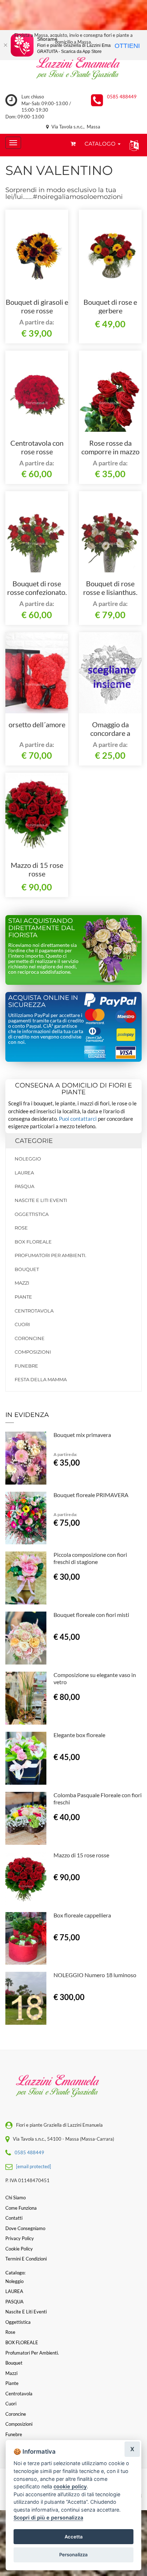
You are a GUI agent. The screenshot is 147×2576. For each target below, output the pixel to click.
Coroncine (30, 1338)
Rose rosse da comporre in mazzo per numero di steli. (110, 451)
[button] (133, 145)
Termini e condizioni (26, 2259)
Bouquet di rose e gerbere (110, 306)
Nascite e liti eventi (41, 1200)
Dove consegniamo (25, 2228)
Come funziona (21, 2208)
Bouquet (27, 1269)
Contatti (14, 2218)
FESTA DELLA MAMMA (41, 1379)
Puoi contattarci (78, 1119)
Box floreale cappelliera (82, 1915)
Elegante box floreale (79, 1735)
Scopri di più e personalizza (48, 2518)
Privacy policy (20, 2238)
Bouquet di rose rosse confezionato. (37, 588)
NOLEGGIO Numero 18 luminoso (95, 1975)
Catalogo (101, 144)
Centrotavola (34, 1311)
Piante (23, 1297)
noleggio (28, 1159)
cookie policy (70, 2486)
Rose (21, 1228)
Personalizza (73, 2555)
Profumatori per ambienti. (50, 1255)
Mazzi (22, 1283)
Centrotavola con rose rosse (37, 447)
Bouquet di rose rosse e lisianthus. (110, 588)
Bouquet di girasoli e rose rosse (37, 306)
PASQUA (24, 1186)
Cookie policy (19, 2249)
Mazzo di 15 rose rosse (37, 869)
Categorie (34, 1141)
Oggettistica (32, 1214)
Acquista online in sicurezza (43, 1001)
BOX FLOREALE (33, 1242)
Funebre (26, 1366)
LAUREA (24, 1173)
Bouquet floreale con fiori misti (91, 1615)
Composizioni (33, 1352)
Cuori (22, 1324)
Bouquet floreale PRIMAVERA (91, 1495)
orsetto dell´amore (37, 724)
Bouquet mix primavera (82, 1435)
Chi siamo (16, 2198)
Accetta (74, 2537)
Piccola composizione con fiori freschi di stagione (90, 1558)
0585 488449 (122, 97)
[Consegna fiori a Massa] (73, 70)
